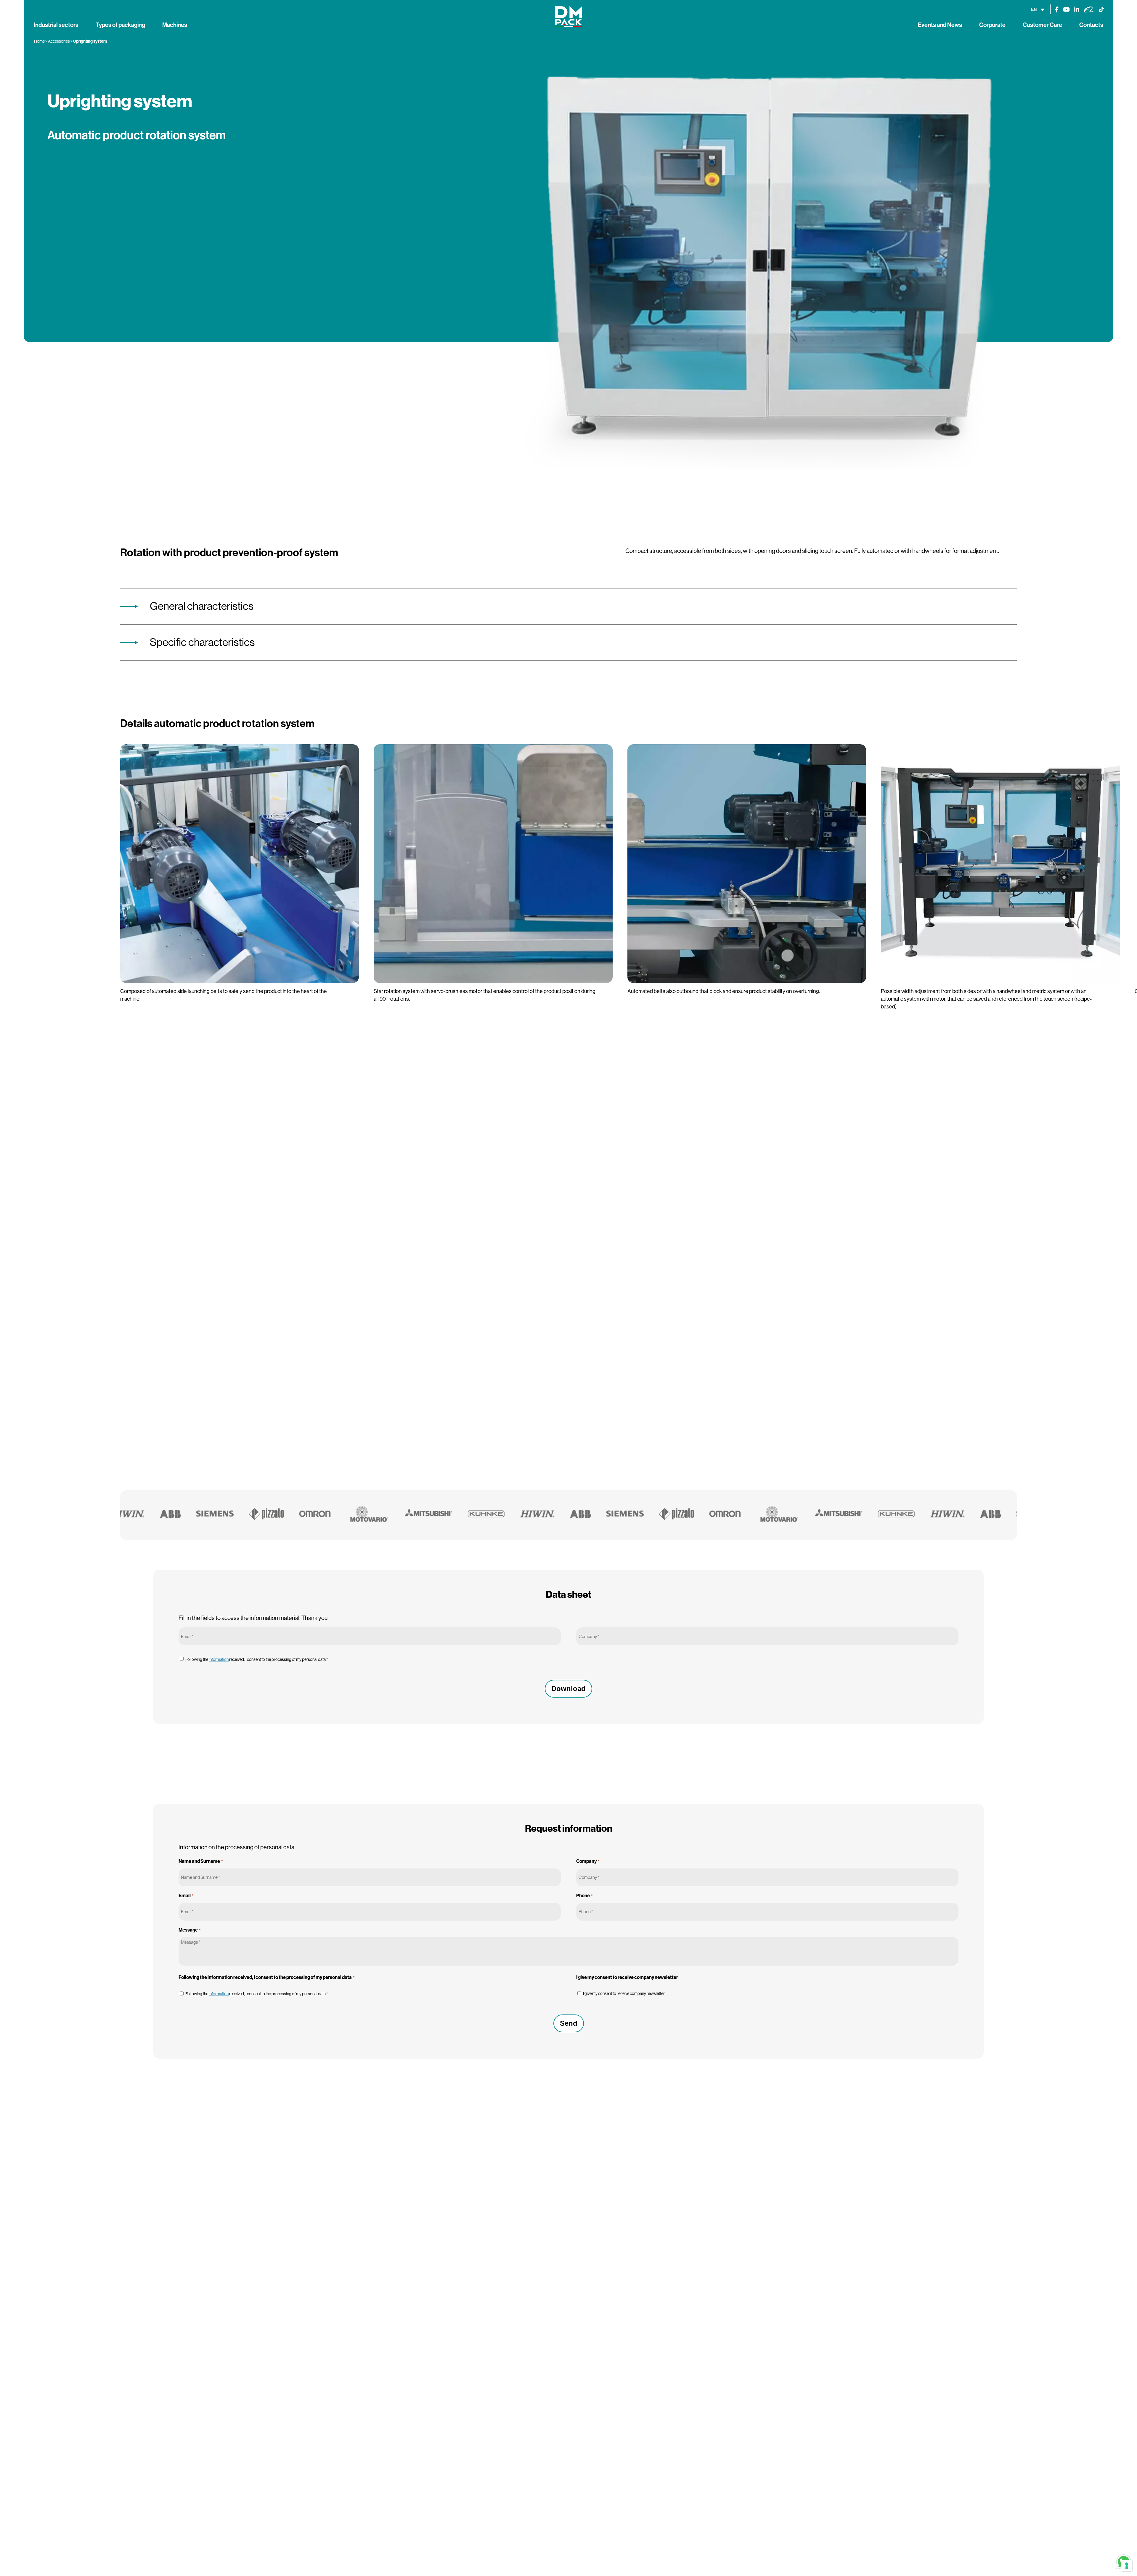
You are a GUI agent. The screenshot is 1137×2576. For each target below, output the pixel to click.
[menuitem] (1038, 9)
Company (588, 1861)
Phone (584, 1896)
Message (189, 1930)
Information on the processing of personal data (236, 1847)
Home (39, 41)
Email (186, 1896)
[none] (1038, 9)
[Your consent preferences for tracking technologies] (1127, 2566)
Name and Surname (201, 1861)
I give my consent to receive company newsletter (624, 1993)
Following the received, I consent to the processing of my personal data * (257, 1659)
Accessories (59, 41)
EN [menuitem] (1034, 9)
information (219, 1659)
